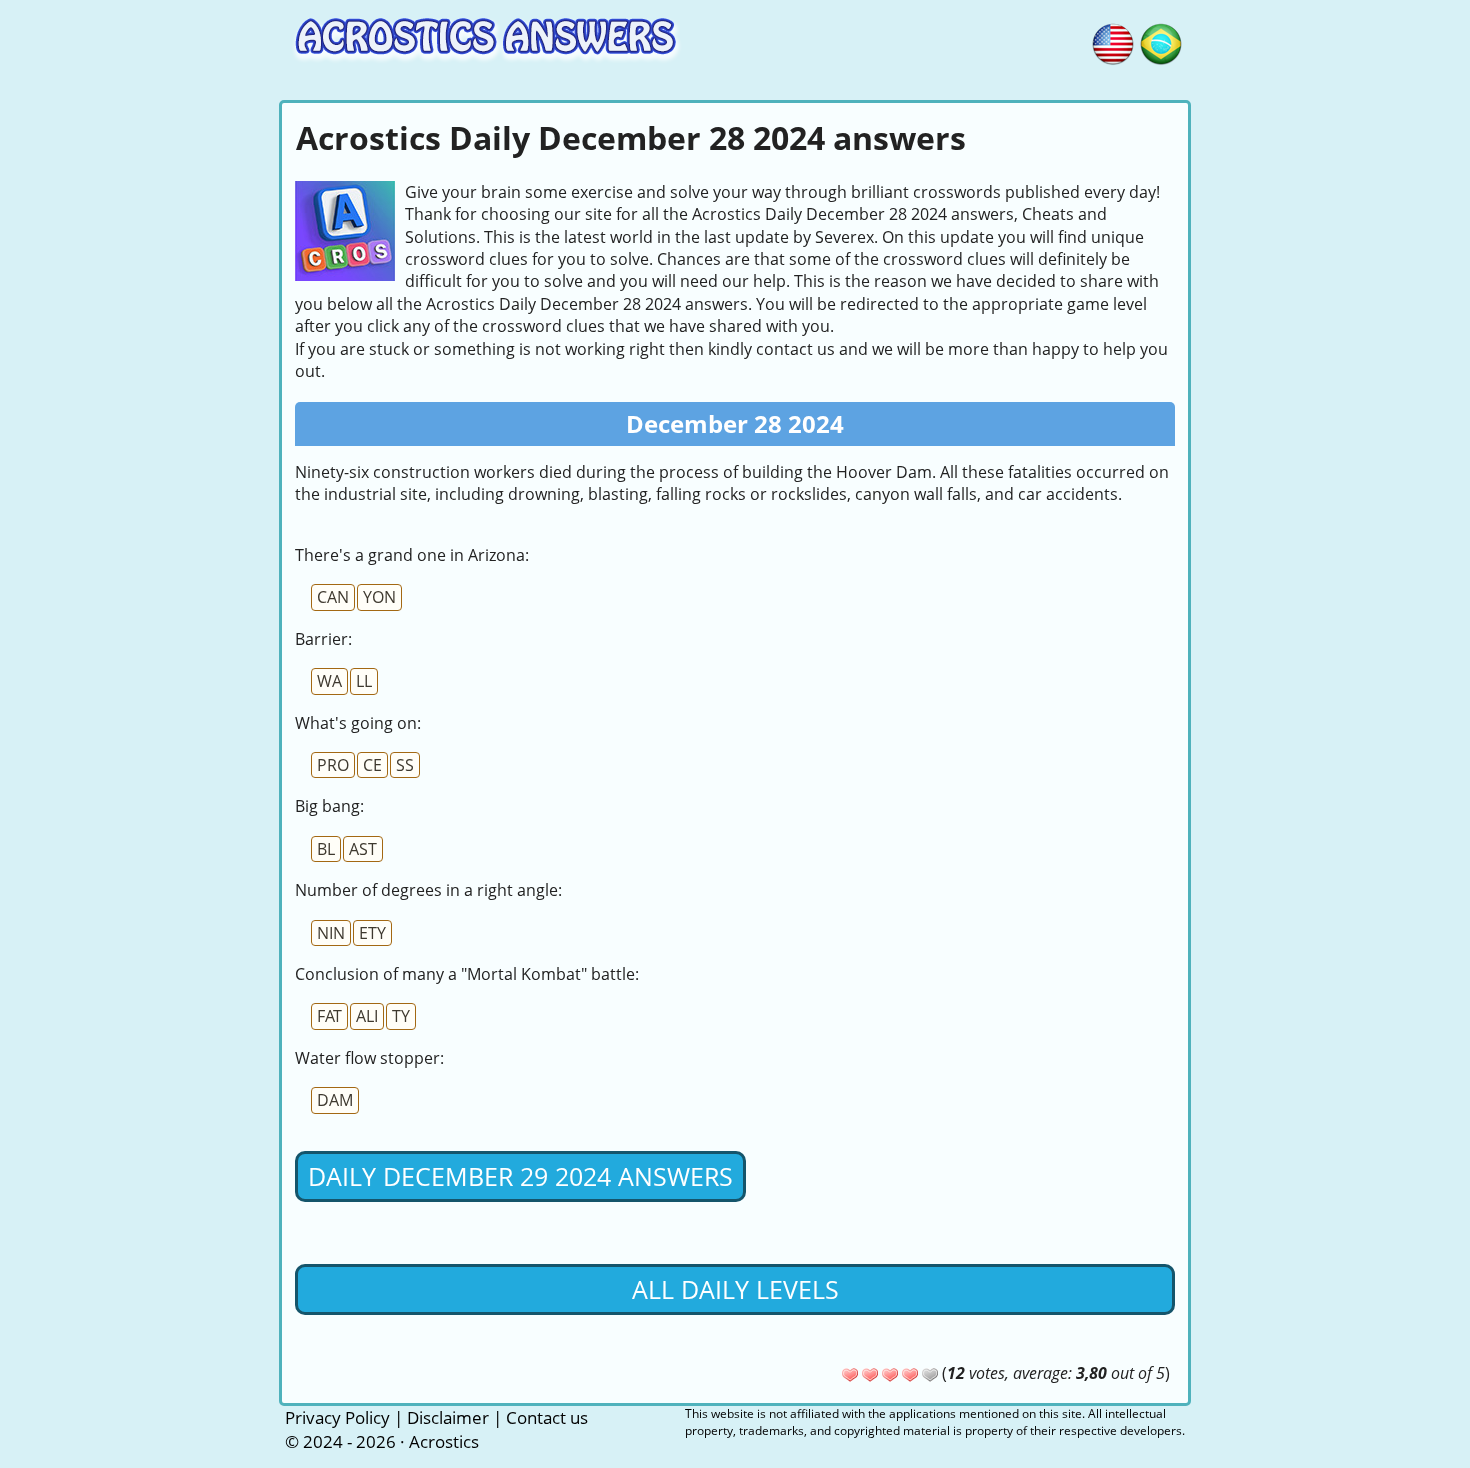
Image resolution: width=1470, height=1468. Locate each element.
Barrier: (323, 639)
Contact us (547, 1417)
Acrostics (444, 1441)
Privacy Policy (337, 1417)
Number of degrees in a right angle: (428, 890)
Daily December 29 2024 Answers (520, 1176)
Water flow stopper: (369, 1058)
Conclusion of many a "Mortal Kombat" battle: (467, 974)
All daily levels (735, 1289)
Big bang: (329, 806)
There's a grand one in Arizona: (412, 555)
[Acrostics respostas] (1161, 41)
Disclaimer (448, 1417)
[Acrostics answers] (1113, 41)
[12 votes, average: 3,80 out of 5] (850, 1375)
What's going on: (358, 723)
